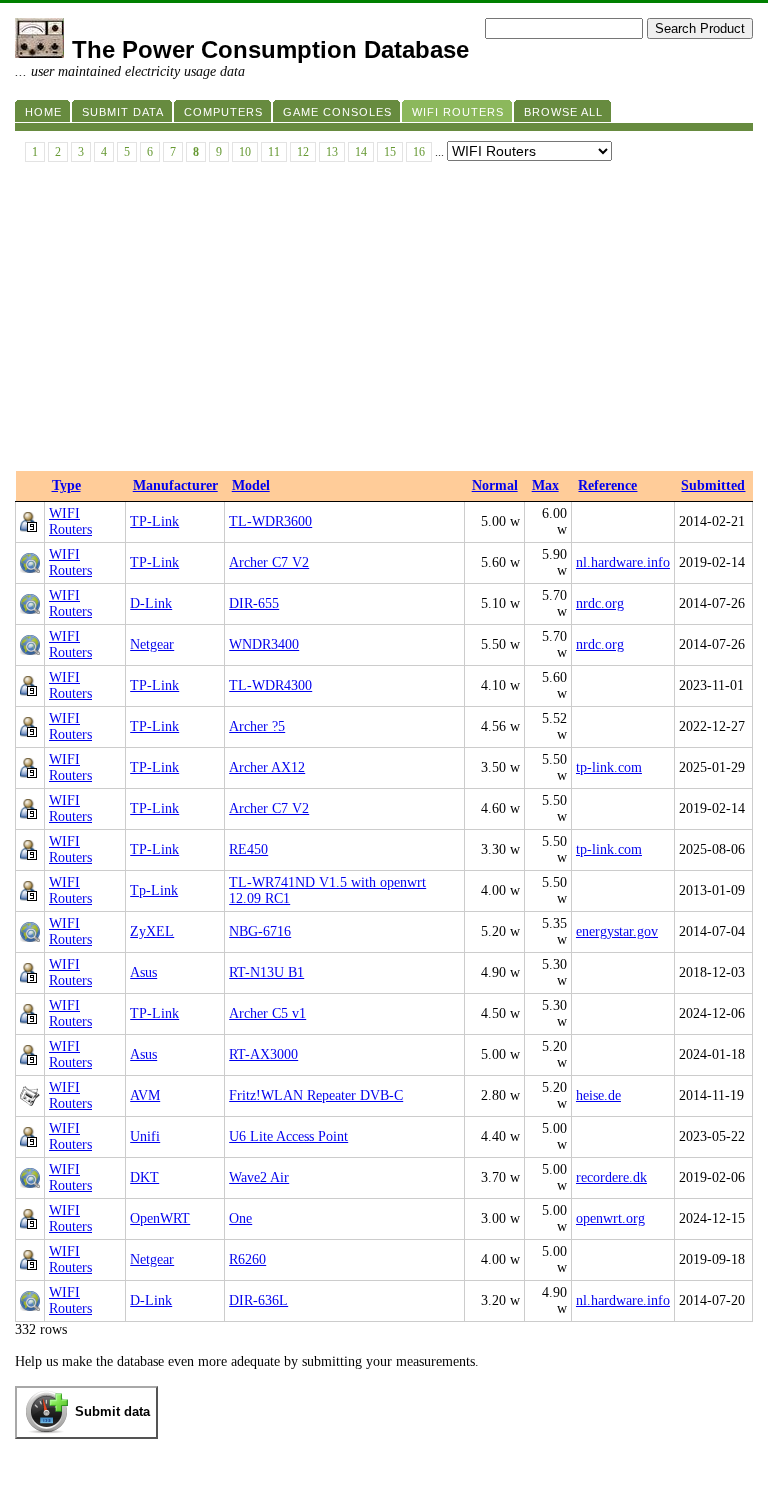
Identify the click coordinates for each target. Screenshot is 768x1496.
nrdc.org (600, 603)
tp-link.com (609, 767)
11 (274, 152)
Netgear (152, 644)
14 (361, 152)
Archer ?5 (257, 726)
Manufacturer (175, 485)
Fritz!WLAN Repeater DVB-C (316, 1095)
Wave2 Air (259, 1177)
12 (303, 152)
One (240, 1218)
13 (332, 152)
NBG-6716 (260, 931)
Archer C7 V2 (269, 562)
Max (545, 485)
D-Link (151, 603)
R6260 (247, 1259)
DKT (144, 1177)
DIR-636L (258, 1300)
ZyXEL (152, 931)
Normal (495, 485)
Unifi (145, 1136)
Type (66, 485)
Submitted (713, 485)
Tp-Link (154, 890)
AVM (145, 1095)
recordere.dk (611, 1177)
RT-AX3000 (263, 1054)
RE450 (248, 849)
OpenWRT (160, 1218)
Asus (143, 972)
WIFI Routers (70, 521)
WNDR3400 (264, 644)
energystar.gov (617, 931)
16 (419, 152)
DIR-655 (254, 603)
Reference (607, 485)
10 (245, 152)
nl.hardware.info (623, 562)
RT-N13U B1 (266, 972)
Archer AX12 (267, 767)
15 (390, 152)
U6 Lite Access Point (288, 1136)
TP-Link (154, 521)
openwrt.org (610, 1218)
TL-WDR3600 (270, 521)
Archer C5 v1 (267, 1013)
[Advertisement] (384, 321)
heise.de (598, 1095)
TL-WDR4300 (270, 685)
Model (251, 485)
